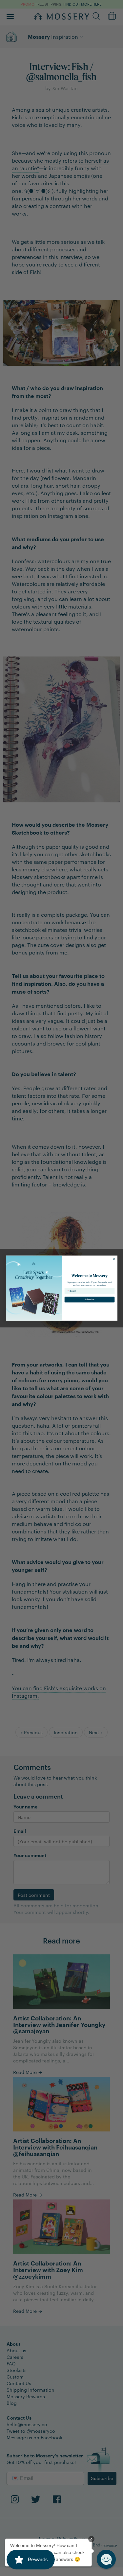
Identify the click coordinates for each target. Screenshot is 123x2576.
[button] (106, 2559)
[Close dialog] (114, 1259)
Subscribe (90, 1299)
